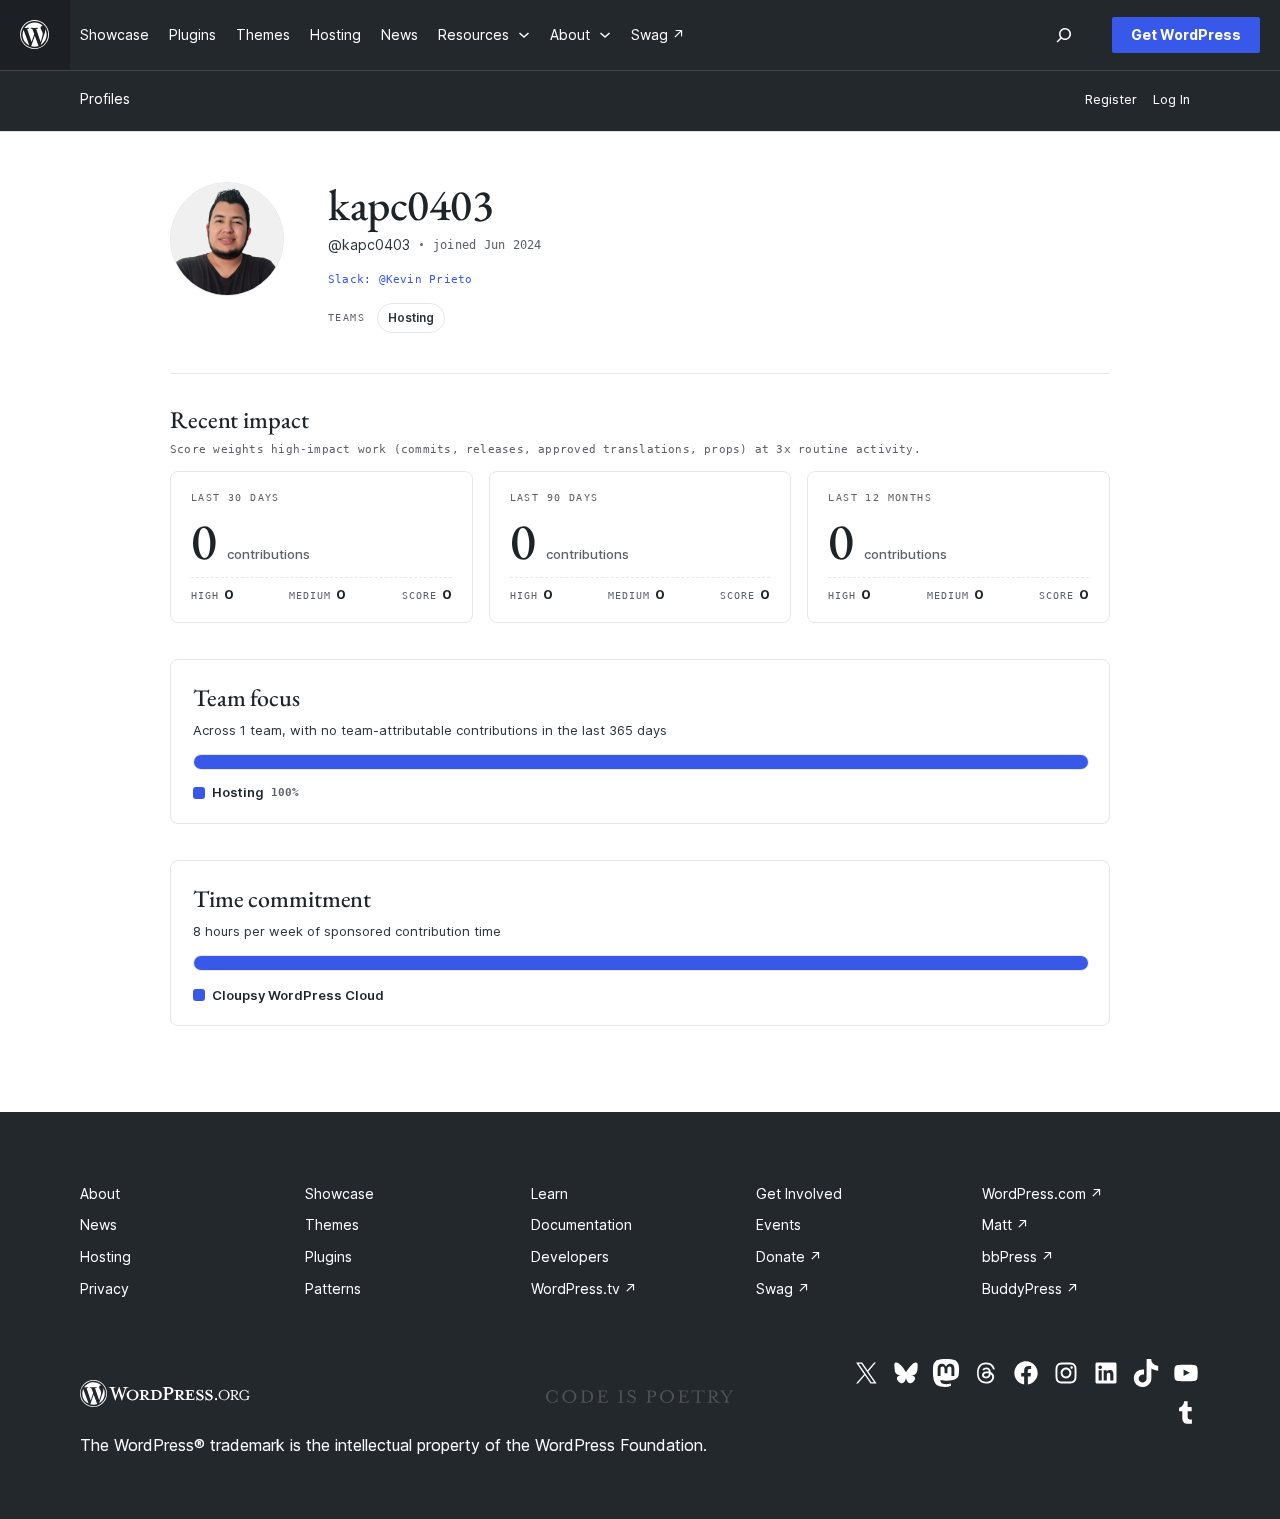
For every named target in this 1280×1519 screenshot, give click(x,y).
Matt (1005, 1224)
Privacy (104, 1288)
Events (778, 1224)
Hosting (105, 1256)
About (100, 1193)
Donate (789, 1256)
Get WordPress (1186, 34)
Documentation (581, 1224)
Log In (1171, 99)
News (98, 1224)
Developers (570, 1256)
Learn (549, 1193)
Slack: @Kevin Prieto (400, 279)
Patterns (333, 1288)
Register (1111, 99)
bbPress (1018, 1256)
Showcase (339, 1193)
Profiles (105, 98)
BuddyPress (1030, 1288)
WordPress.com (1042, 1193)
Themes (332, 1224)
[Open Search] (1064, 35)
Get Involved (799, 1193)
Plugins (328, 1256)
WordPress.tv (584, 1288)
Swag (783, 1288)
